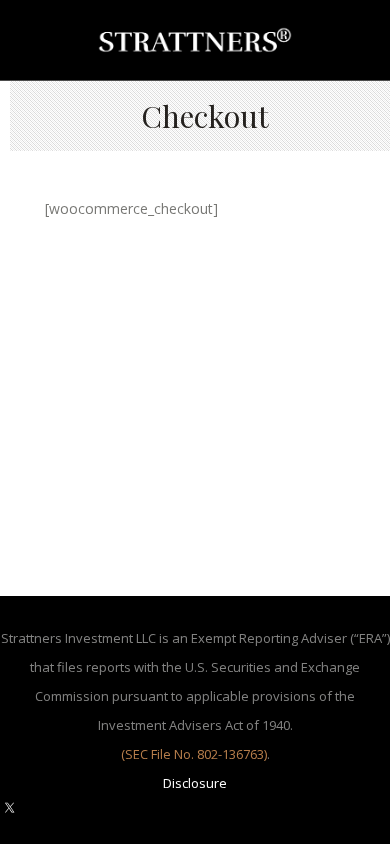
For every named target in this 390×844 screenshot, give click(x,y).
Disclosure (195, 783)
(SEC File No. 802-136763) (194, 754)
